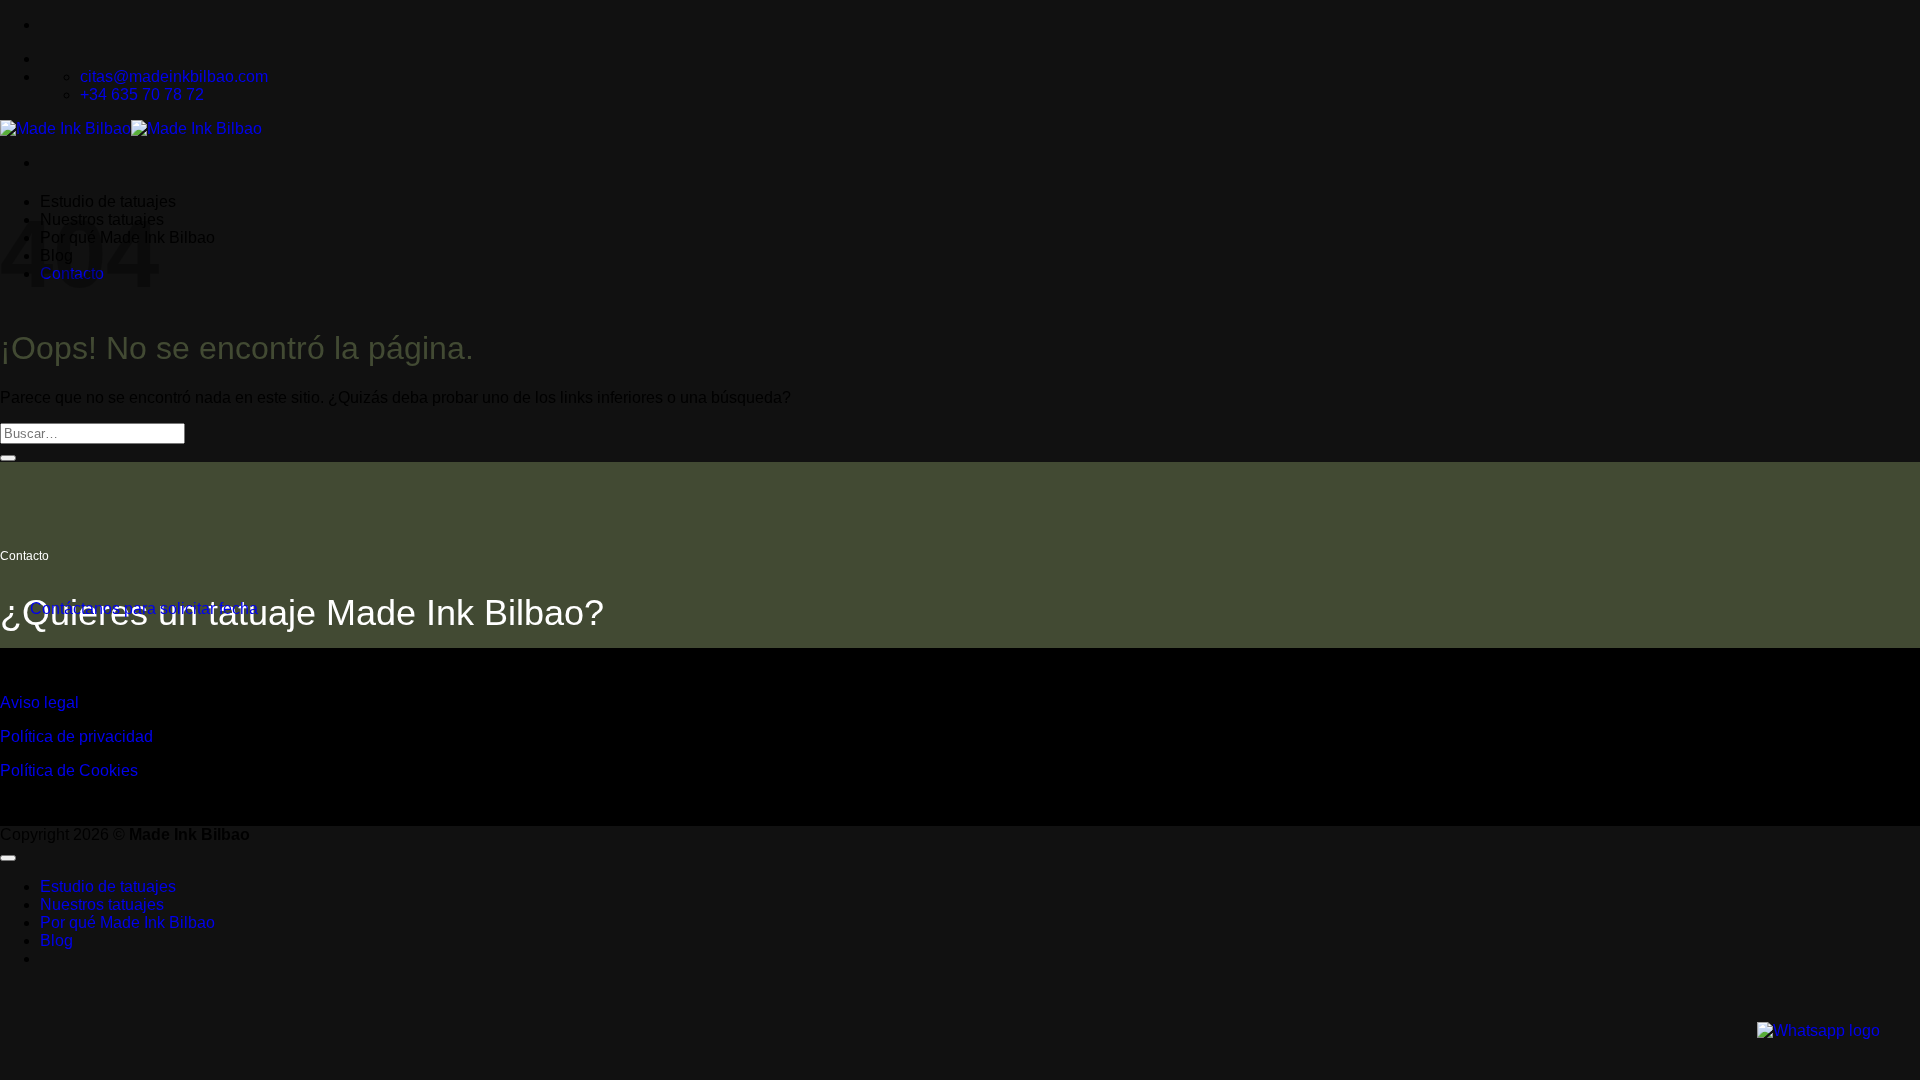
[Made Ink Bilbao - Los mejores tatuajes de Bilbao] (131, 128)
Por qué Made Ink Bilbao (127, 922)
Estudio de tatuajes (108, 886)
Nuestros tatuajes (102, 904)
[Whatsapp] (1818, 1030)
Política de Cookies (69, 770)
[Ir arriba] (8, 858)
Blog (56, 940)
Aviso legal (39, 702)
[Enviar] (8, 458)
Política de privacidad (76, 736)
